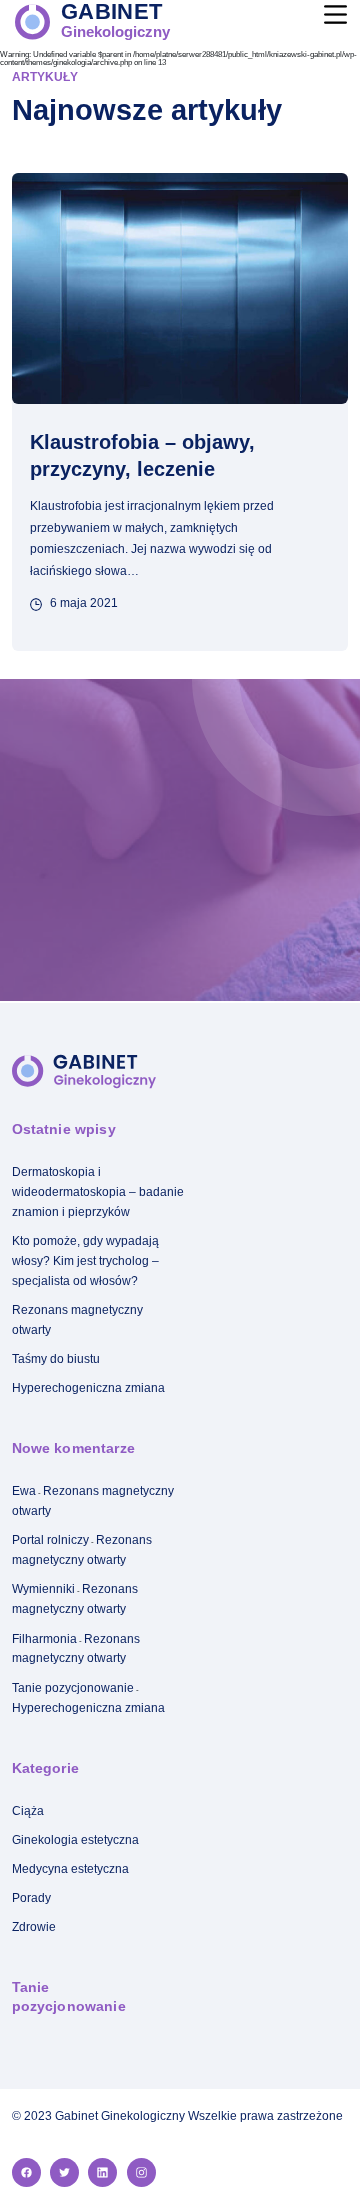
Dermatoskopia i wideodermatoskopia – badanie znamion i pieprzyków (98, 1192)
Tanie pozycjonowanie (73, 1688)
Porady (31, 1898)
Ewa (24, 1491)
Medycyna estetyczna (70, 1869)
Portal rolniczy (50, 1540)
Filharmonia (44, 1639)
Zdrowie (34, 1927)
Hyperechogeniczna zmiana (88, 1388)
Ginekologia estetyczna (75, 1840)
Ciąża (28, 1811)
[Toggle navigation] (331, 10)
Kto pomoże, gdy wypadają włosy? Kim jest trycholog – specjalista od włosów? (85, 1261)
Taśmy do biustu (56, 1359)
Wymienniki (43, 1589)
